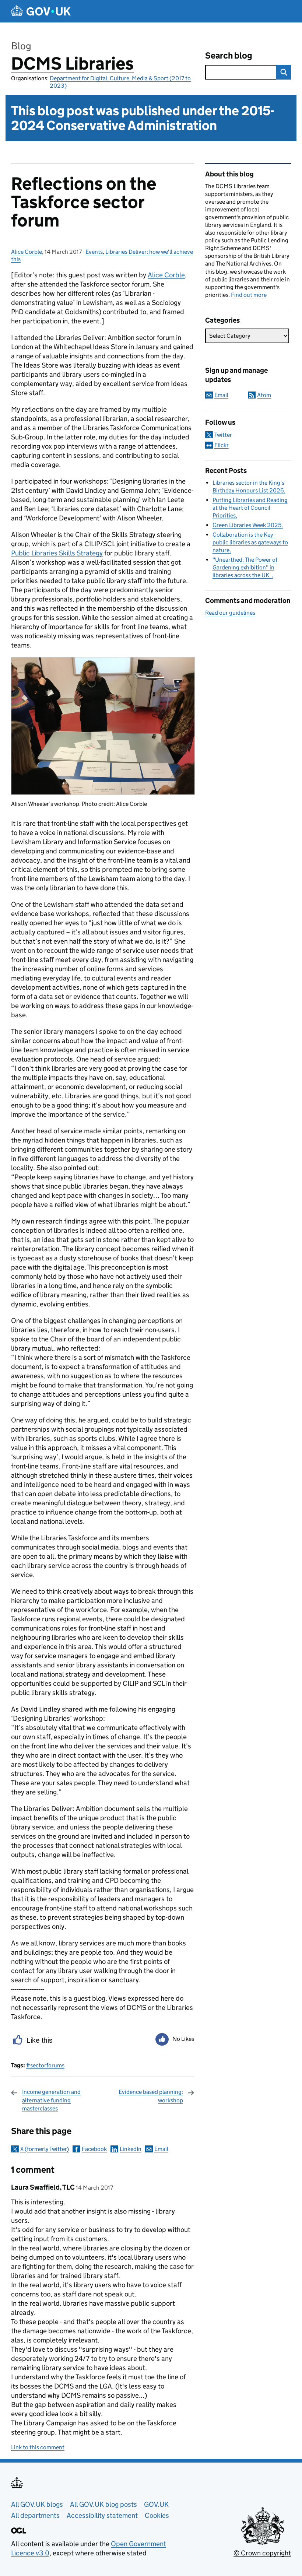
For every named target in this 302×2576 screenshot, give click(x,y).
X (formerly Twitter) (45, 2149)
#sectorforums (45, 2065)
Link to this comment (38, 2447)
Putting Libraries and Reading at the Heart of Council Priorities (250, 508)
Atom (264, 395)
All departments (35, 2515)
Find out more (249, 295)
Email (161, 2149)
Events (94, 252)
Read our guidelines (230, 613)
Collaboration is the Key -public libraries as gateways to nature (250, 542)
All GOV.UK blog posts (103, 2504)
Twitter (223, 435)
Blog (21, 46)
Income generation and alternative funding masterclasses (51, 2100)
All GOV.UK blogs (37, 2504)
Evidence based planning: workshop (151, 2096)
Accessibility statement (102, 2515)
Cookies (157, 2515)
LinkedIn (131, 2149)
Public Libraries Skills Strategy (57, 553)
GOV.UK (156, 2504)
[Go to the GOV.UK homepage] (41, 11)
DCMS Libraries (72, 64)
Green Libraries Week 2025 (247, 525)
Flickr (222, 445)
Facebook (94, 2149)
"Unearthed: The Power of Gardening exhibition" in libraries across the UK (245, 567)
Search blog (229, 55)
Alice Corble (27, 252)
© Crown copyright (262, 2553)
